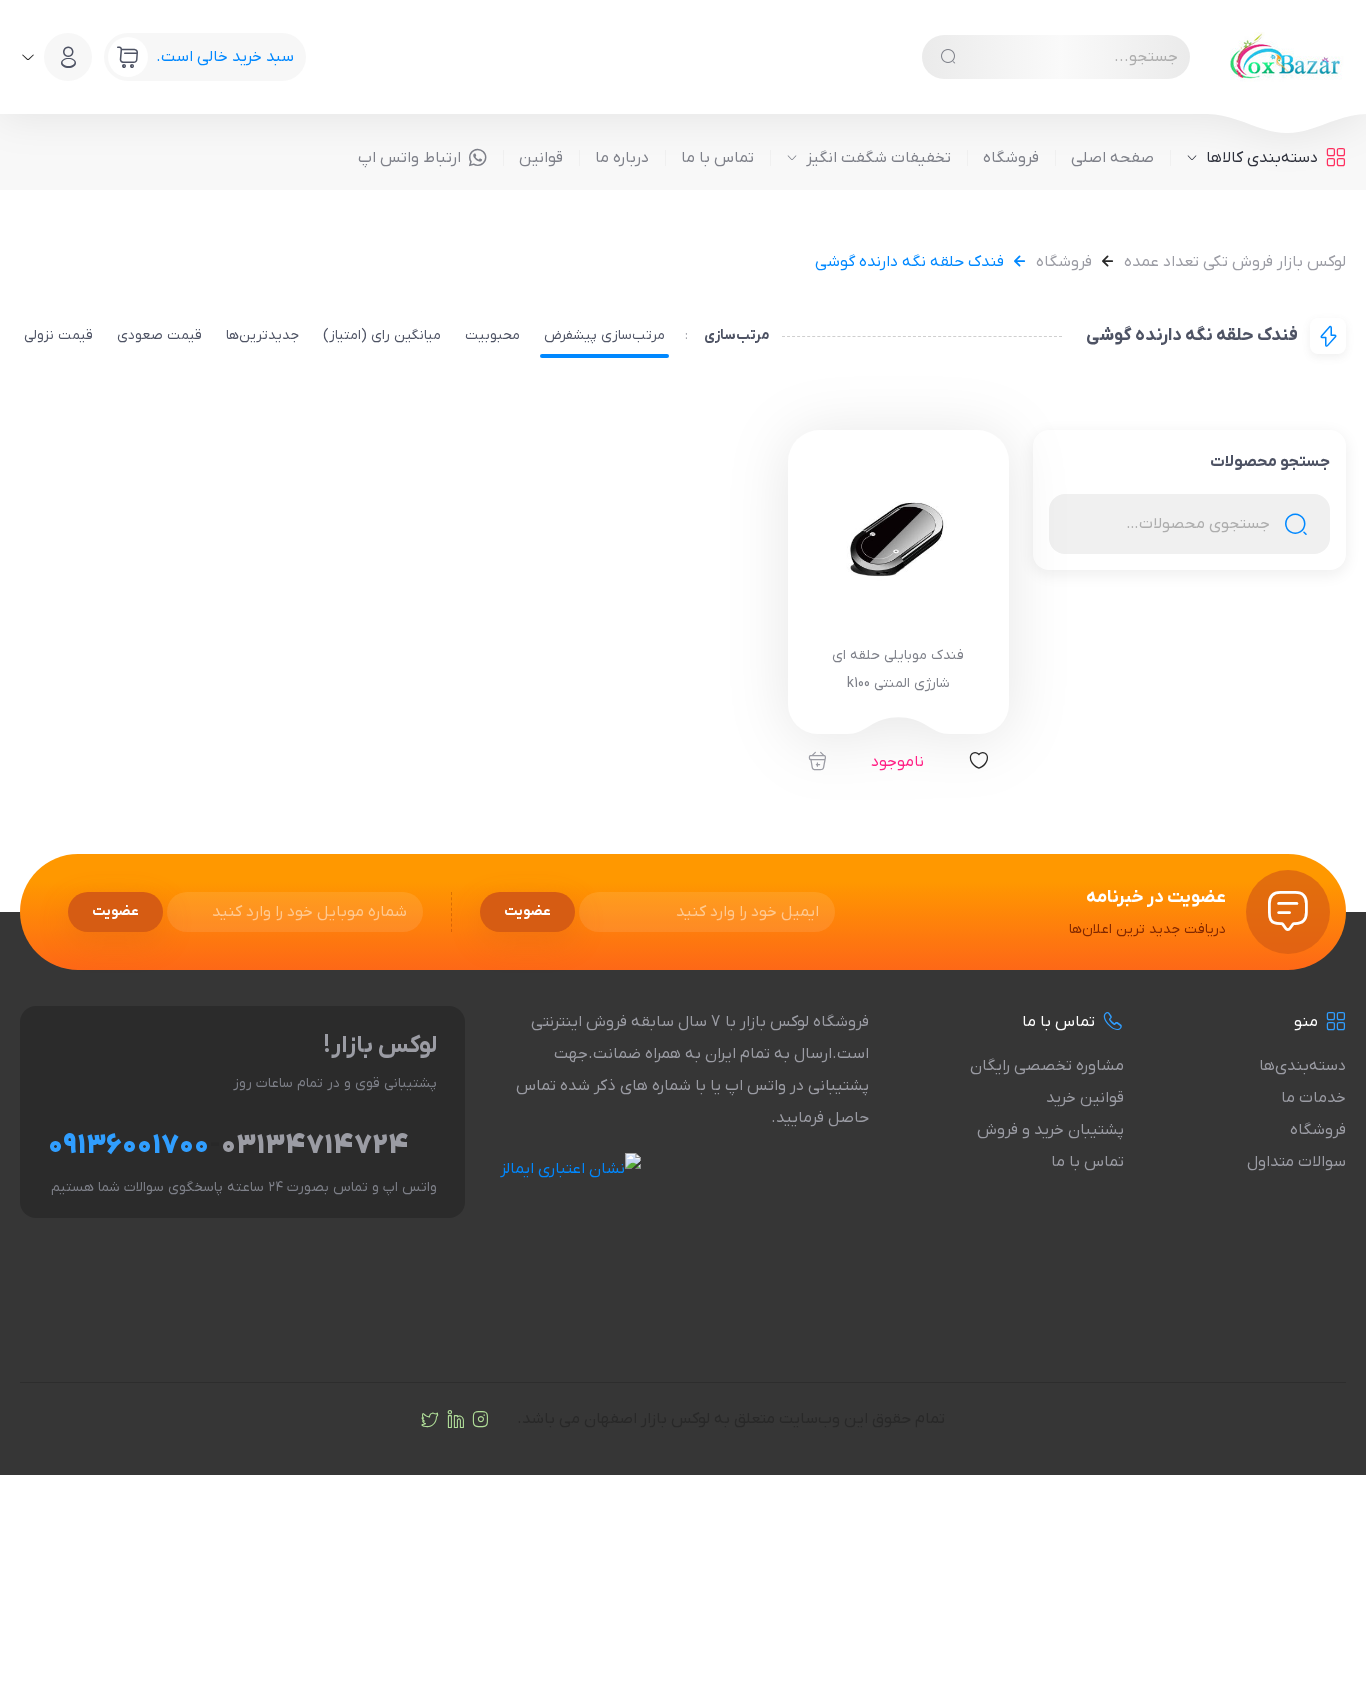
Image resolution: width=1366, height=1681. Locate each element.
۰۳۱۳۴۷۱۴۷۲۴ (315, 1146)
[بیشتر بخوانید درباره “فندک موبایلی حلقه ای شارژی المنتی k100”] (817, 762)
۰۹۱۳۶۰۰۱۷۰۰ (128, 1146)
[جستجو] (948, 57)
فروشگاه (1064, 262)
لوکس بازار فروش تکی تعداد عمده (1235, 262)
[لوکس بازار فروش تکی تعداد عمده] (1288, 57)
